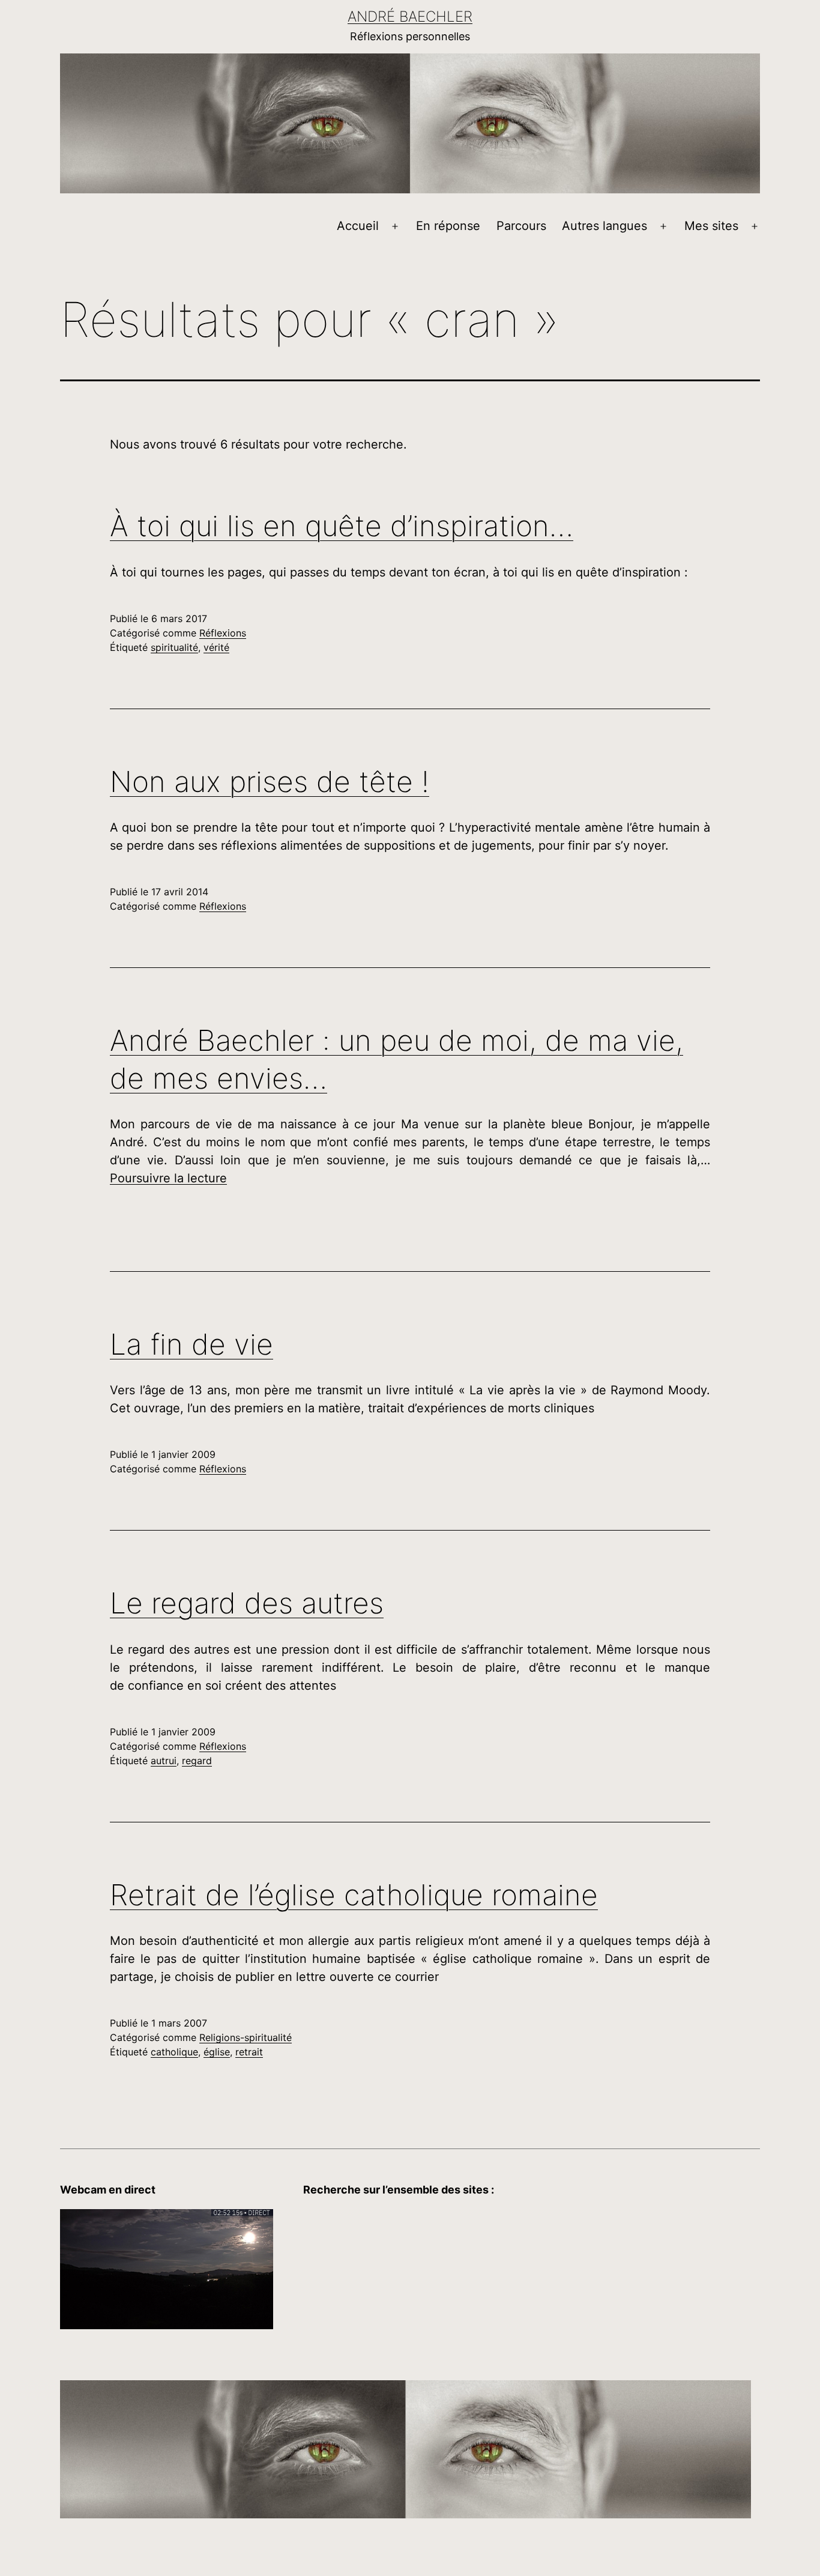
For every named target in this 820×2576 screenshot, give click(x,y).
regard (197, 1761)
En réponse (448, 226)
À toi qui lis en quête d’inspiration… (342, 526)
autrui (164, 1761)
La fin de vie (191, 1344)
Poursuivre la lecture (168, 1178)
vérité (216, 647)
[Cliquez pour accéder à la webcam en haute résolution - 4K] (167, 2268)
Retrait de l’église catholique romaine (354, 1895)
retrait (249, 2052)
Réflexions (223, 633)
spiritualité (174, 647)
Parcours (521, 226)
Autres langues (604, 226)
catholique (174, 2052)
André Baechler (410, 17)
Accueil (358, 226)
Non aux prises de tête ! (270, 782)
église (217, 2052)
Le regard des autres (247, 1603)
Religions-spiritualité (246, 2037)
